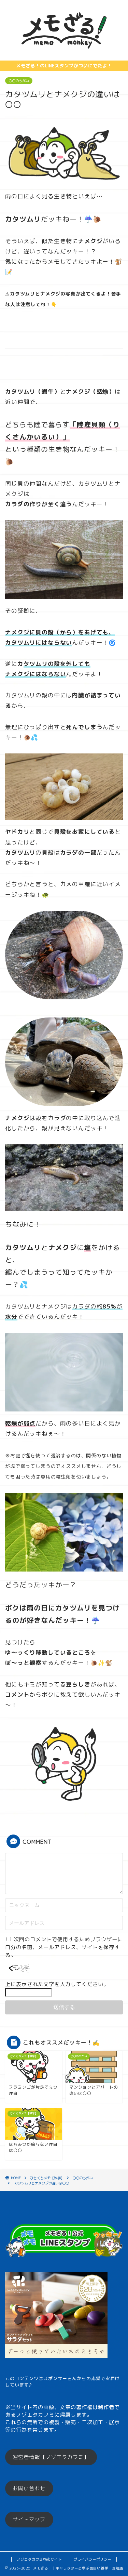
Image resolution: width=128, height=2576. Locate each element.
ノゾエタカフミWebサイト (39, 2559)
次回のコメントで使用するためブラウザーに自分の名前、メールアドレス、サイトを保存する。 (64, 1947)
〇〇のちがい (19, 81)
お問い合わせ (29, 2488)
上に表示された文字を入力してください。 (57, 1984)
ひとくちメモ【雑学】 (47, 2178)
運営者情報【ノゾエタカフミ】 (51, 2457)
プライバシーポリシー (93, 2559)
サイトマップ (29, 2519)
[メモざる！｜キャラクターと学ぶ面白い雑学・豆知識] (64, 55)
